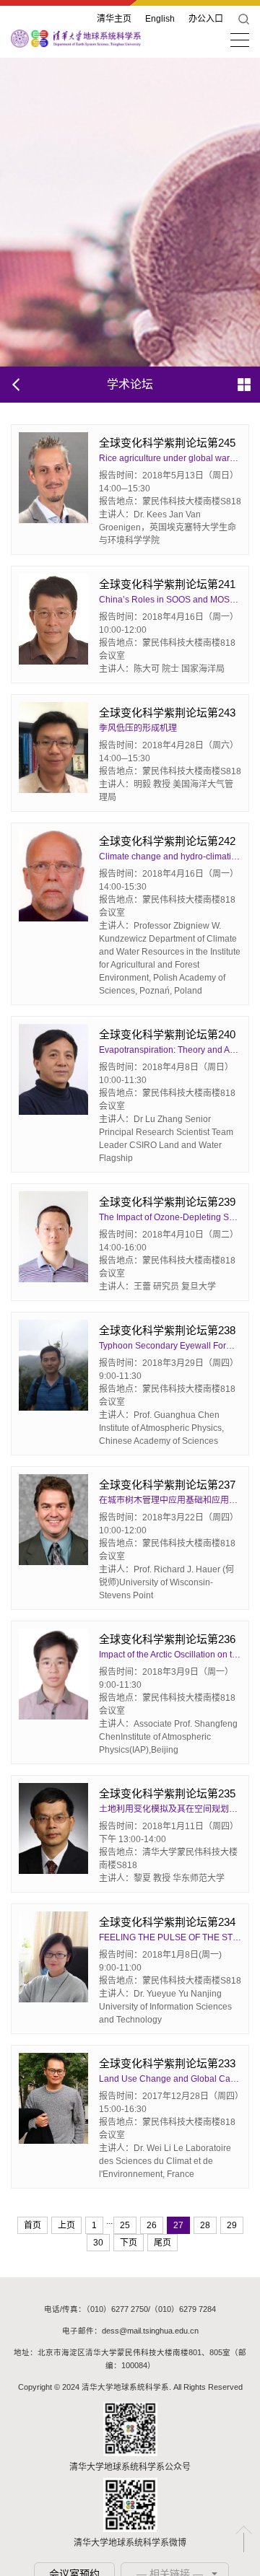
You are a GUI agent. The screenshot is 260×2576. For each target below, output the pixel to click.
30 (98, 2243)
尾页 (162, 2243)
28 (205, 2225)
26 (152, 2225)
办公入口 (206, 19)
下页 (129, 2243)
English (160, 19)
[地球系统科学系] (76, 38)
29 (232, 2225)
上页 (66, 2225)
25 (125, 2225)
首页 (32, 2225)
